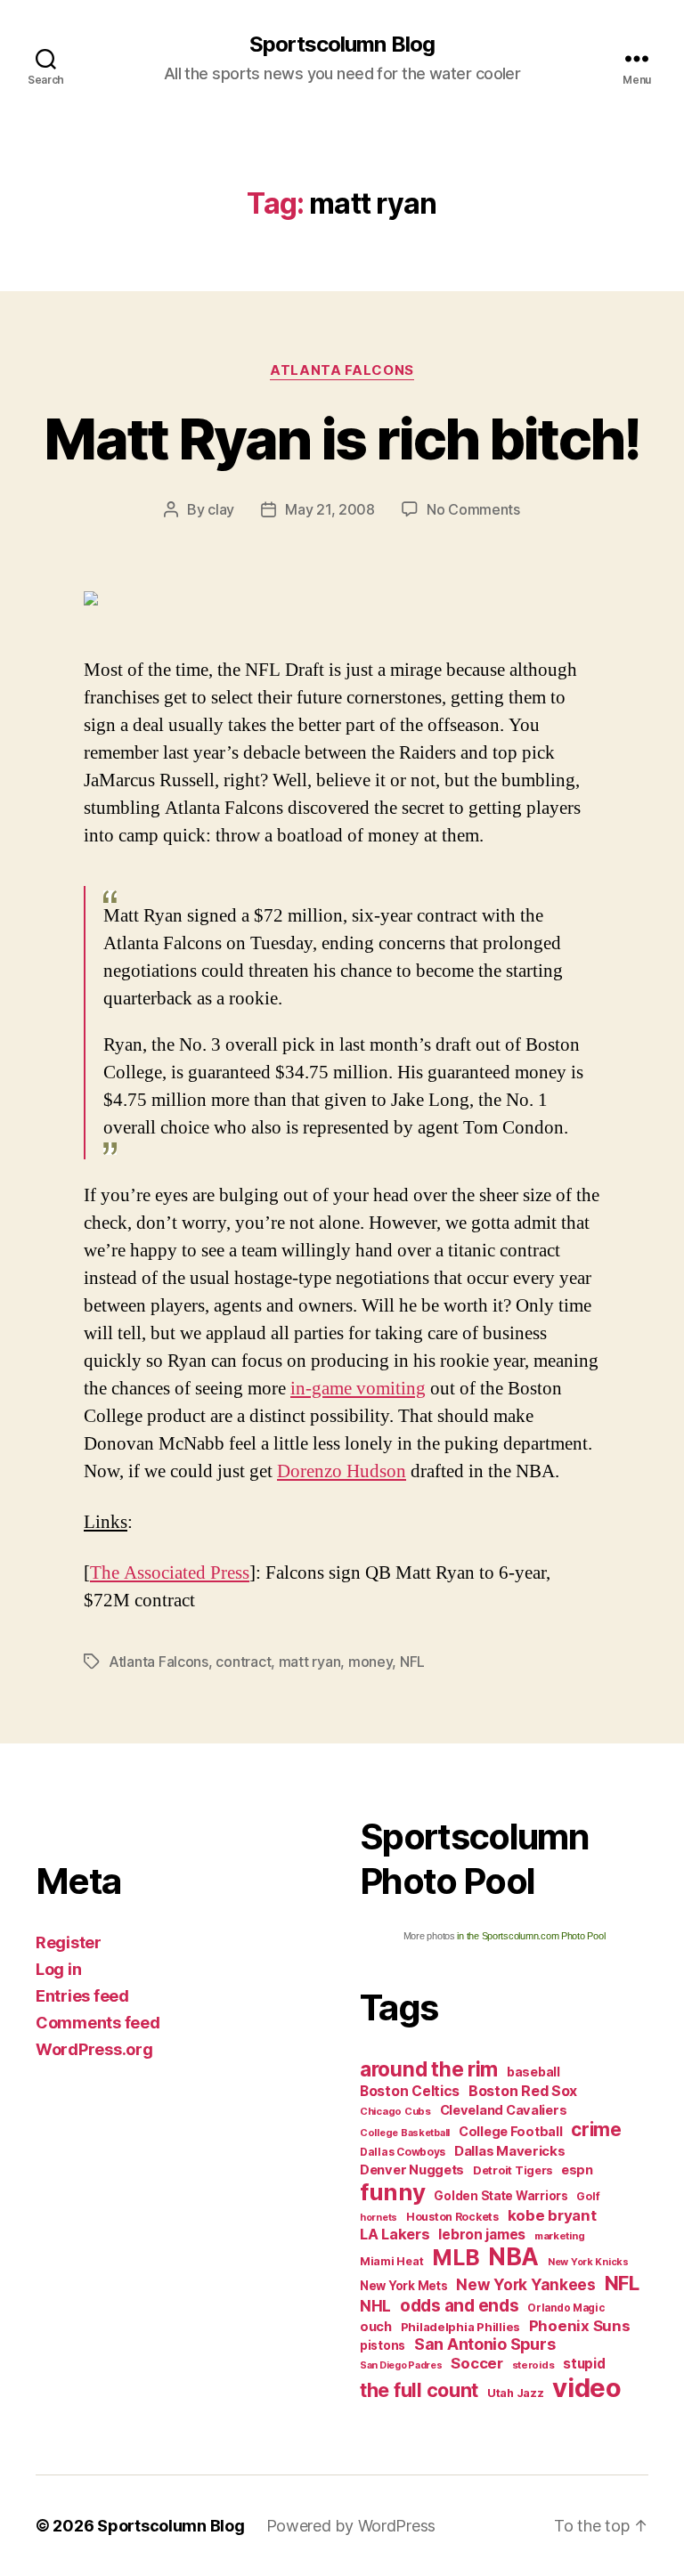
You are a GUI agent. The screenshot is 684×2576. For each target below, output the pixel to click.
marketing (560, 2236)
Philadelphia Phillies (460, 2327)
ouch (376, 2327)
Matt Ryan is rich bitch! (342, 439)
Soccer (476, 2363)
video (587, 2388)
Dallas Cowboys (403, 2152)
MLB (456, 2257)
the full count (421, 2390)
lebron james (482, 2235)
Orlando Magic (566, 2308)
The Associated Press (170, 1573)
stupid (584, 2364)
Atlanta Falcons (342, 370)
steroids (533, 2365)
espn (577, 2170)
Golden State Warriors (501, 2196)
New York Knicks (588, 2262)
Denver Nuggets (412, 2170)
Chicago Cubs (395, 2111)
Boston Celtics (410, 2091)
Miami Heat (391, 2261)
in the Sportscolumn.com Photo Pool (531, 1936)
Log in (58, 1969)
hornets (379, 2218)
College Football (511, 2131)
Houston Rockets (452, 2217)
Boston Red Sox (523, 2091)
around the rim (429, 2069)
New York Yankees (526, 2284)
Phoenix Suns (580, 2326)
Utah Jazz (516, 2393)
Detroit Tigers (513, 2170)
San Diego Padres (401, 2365)
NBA (513, 2257)
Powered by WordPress (351, 2526)
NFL (412, 1662)
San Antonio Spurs (484, 2344)
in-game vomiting (358, 1389)
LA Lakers (395, 2234)
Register (69, 1942)
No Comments (473, 509)
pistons (383, 2345)
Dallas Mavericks (510, 2151)
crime (596, 2129)
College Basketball (405, 2133)
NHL (375, 2306)
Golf (588, 2196)
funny (393, 2192)
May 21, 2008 (330, 509)
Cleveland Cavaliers (504, 2110)
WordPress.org (94, 2049)
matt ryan (310, 1662)
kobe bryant (552, 2215)
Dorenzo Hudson (342, 1471)
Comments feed (98, 2023)
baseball (533, 2072)
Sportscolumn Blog (342, 45)
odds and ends (460, 2305)
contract (243, 1662)
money (370, 1662)
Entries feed (82, 1996)
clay (221, 509)
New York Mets (404, 2286)
